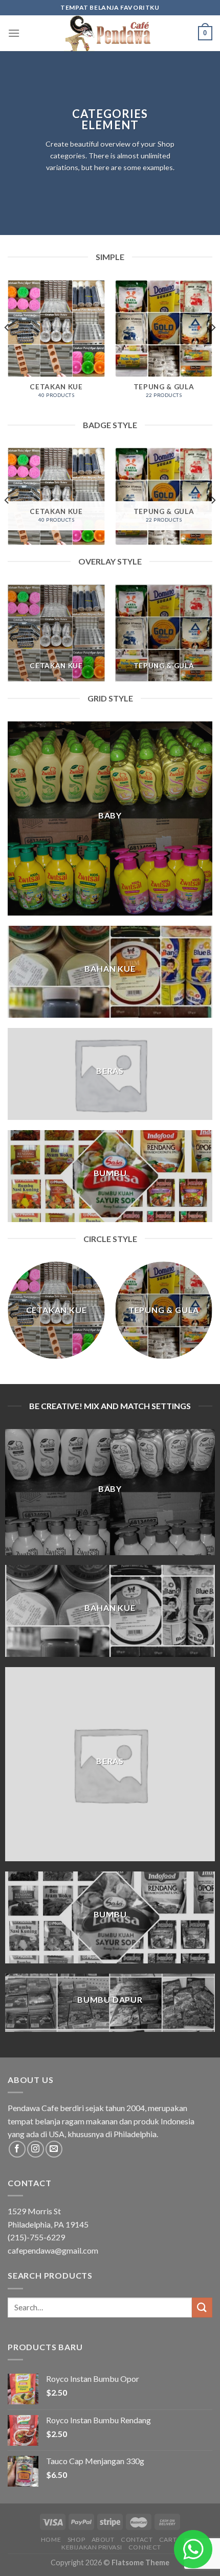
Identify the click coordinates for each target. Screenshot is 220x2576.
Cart (168, 2539)
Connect (145, 2547)
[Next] (213, 348)
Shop (76, 2539)
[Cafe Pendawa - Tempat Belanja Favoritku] (110, 33)
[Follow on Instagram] (36, 2149)
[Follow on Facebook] (17, 2149)
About (103, 2539)
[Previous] (7, 348)
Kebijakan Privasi (92, 2547)
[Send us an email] (54, 2149)
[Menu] (14, 33)
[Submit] (202, 2308)
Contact (137, 2539)
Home (51, 2539)
